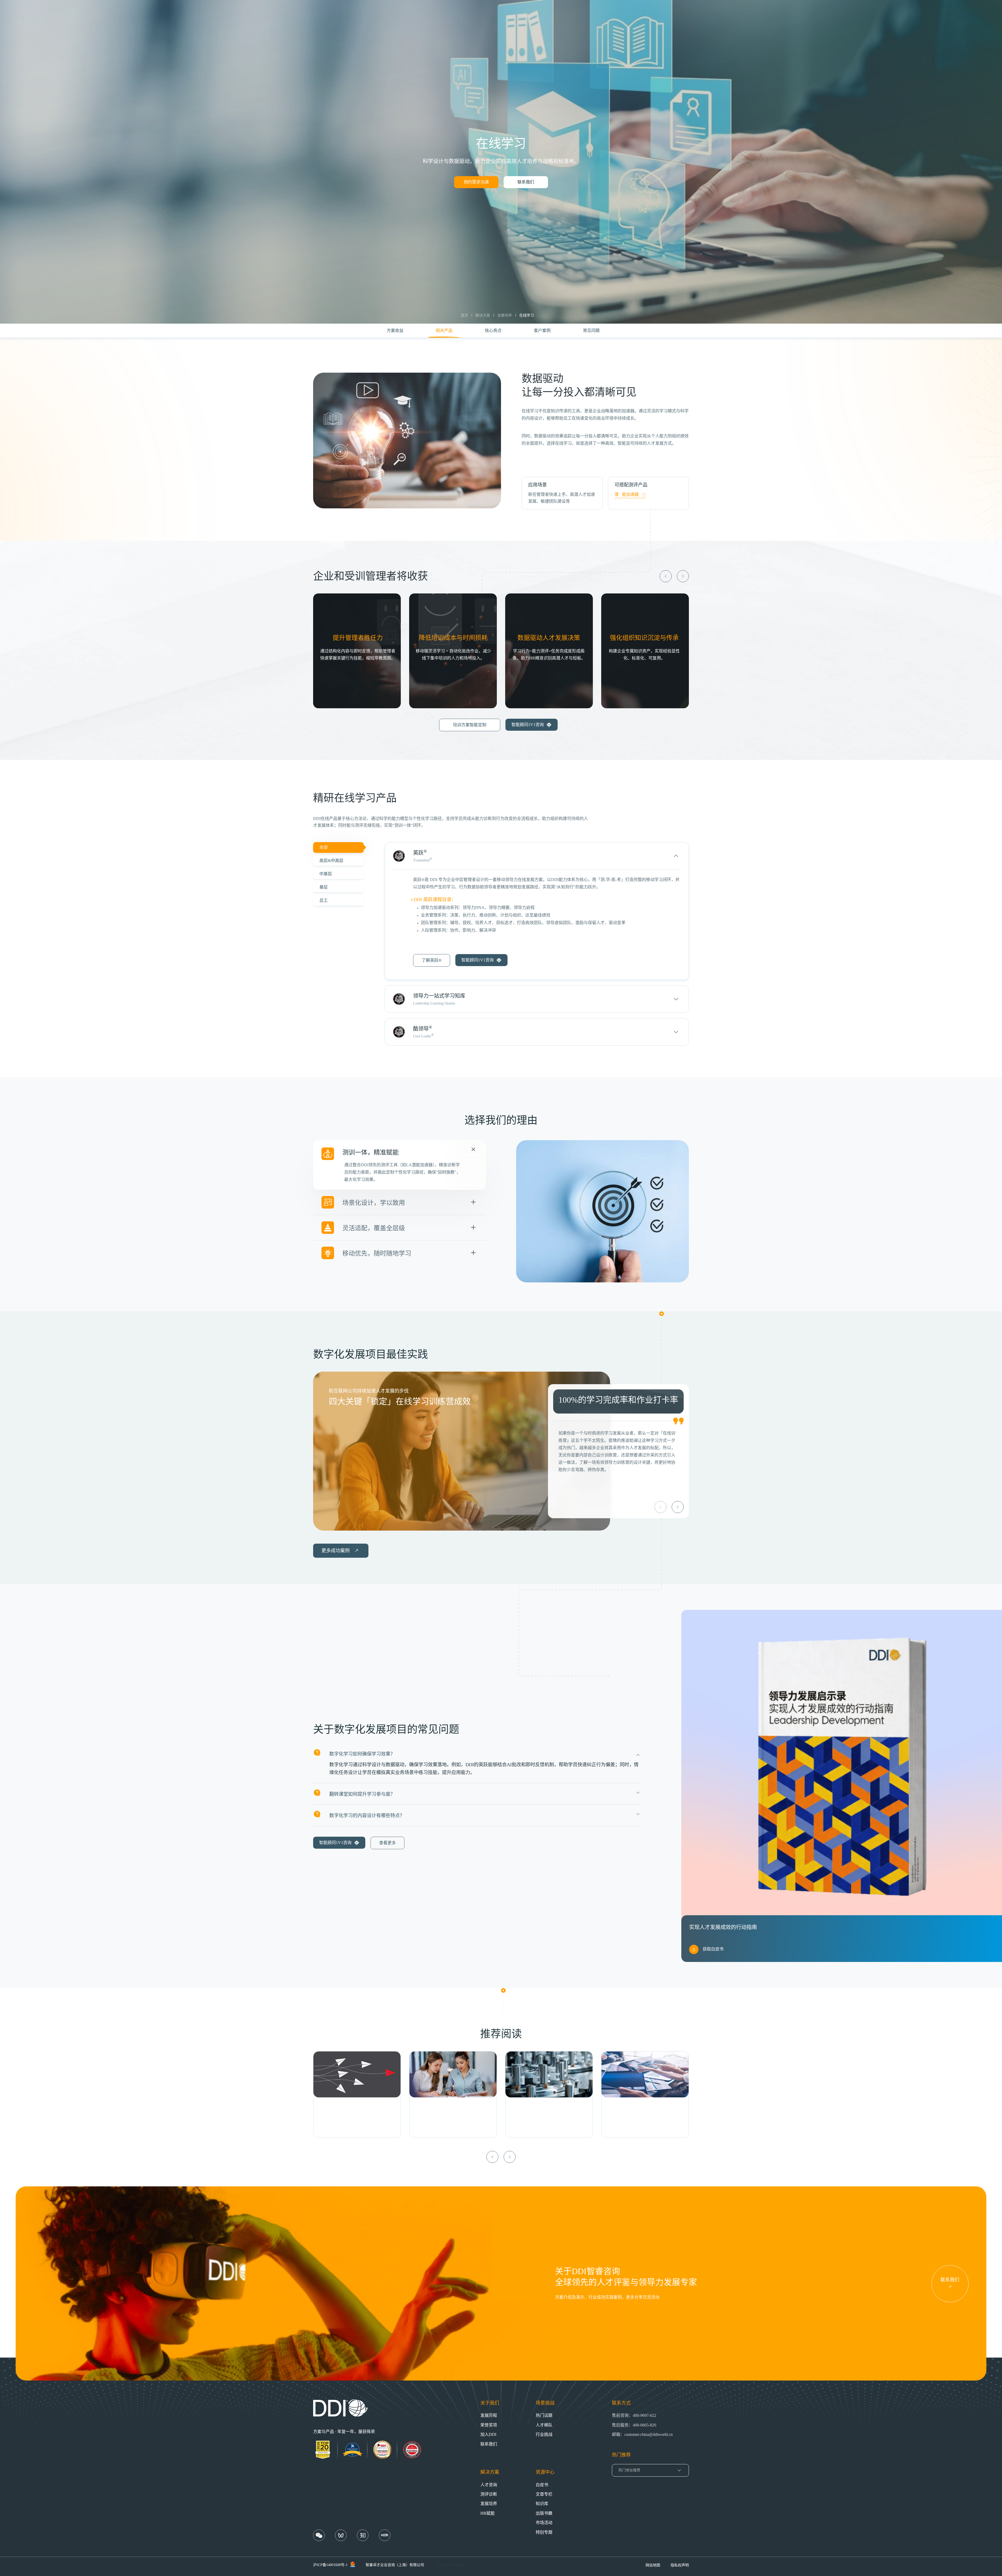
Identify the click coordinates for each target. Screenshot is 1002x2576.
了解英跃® (432, 960)
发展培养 (505, 315)
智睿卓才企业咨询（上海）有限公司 (395, 2565)
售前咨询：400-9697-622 (634, 2415)
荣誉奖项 (489, 2425)
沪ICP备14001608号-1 (330, 2565)
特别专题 (544, 2532)
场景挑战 (545, 2403)
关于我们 (490, 2403)
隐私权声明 (680, 2565)
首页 (464, 315)
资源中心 (545, 2472)
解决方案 (483, 315)
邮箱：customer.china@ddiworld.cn (642, 2434)
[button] (666, 576)
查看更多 (387, 1843)
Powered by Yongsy (451, 2565)
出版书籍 (544, 2513)
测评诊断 (489, 2494)
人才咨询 (489, 2485)
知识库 (542, 2504)
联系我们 (526, 182)
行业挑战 (544, 2434)
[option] (462, 1451)
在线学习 (527, 315)
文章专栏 (544, 2494)
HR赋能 (488, 2513)
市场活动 (544, 2523)
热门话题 (544, 2415)
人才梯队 (544, 2425)
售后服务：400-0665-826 (634, 2425)
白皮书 (542, 2485)
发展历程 (489, 2415)
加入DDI (488, 2434)
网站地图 (653, 2565)
